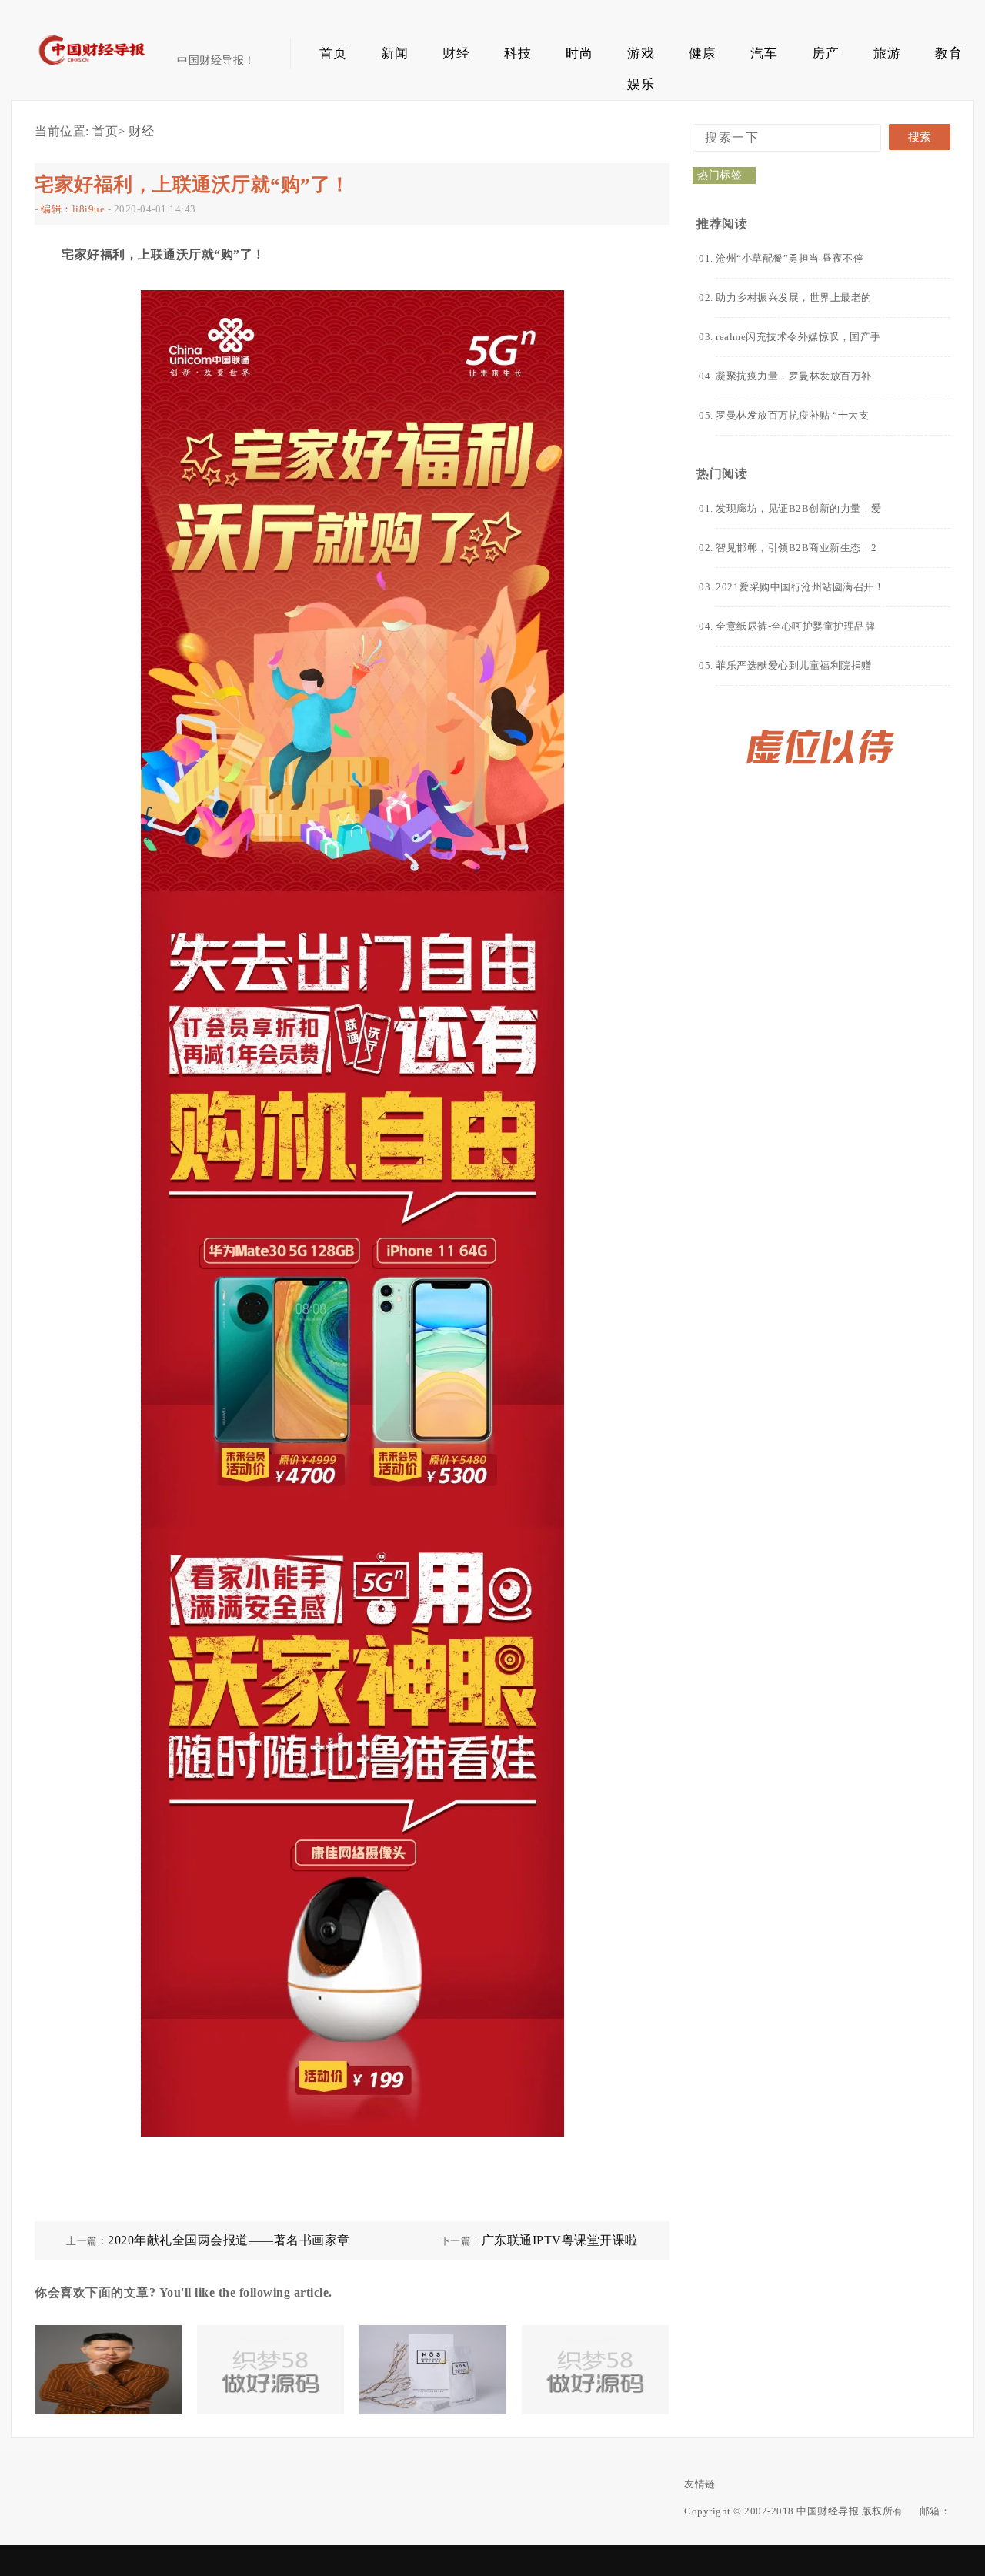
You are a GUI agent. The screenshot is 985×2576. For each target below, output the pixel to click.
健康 (702, 53)
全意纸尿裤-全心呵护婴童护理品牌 (795, 626)
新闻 (394, 53)
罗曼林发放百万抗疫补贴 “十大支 (792, 415)
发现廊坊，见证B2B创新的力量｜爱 (799, 508)
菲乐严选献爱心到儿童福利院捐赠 (794, 665)
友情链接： (700, 2484)
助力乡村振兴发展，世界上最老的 (794, 297)
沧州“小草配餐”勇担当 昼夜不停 (790, 258)
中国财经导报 (828, 2511)
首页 (333, 53)
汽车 (764, 53)
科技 (518, 53)
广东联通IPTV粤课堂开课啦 (560, 2240)
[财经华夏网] (106, 70)
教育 (948, 53)
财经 (456, 53)
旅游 (887, 53)
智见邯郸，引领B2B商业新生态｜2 (796, 548)
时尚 (579, 53)
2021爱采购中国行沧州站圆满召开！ (800, 587)
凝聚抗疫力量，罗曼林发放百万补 (794, 376)
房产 (825, 53)
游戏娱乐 (641, 58)
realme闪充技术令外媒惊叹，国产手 (798, 337)
